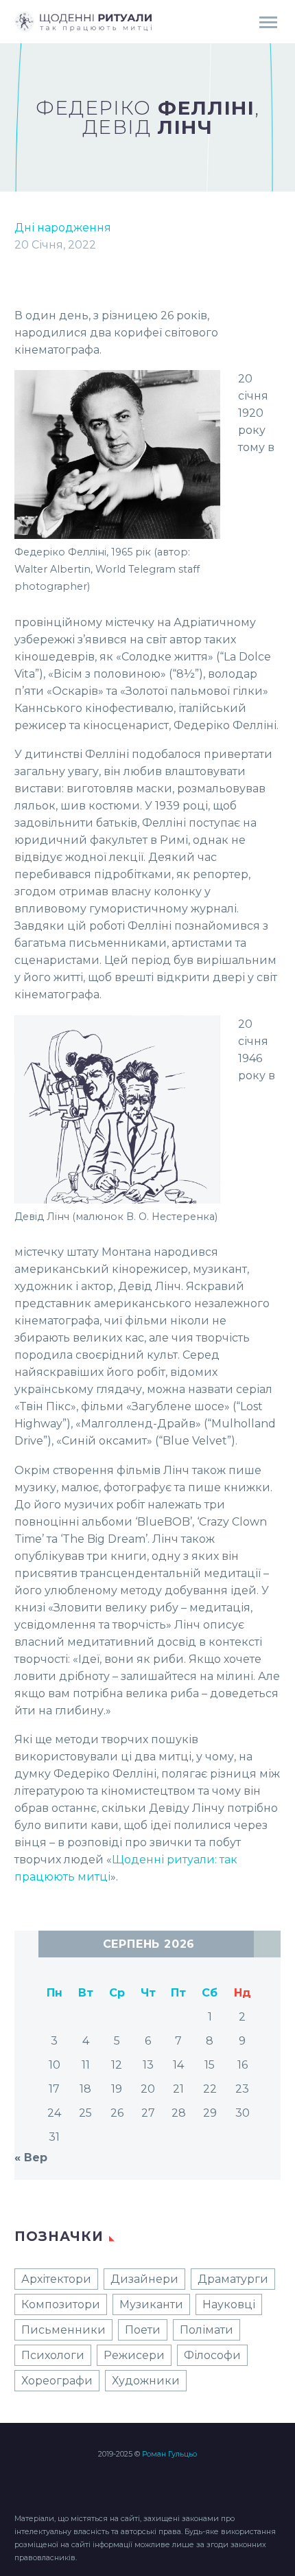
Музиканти (151, 2304)
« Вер (31, 2158)
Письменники (63, 2330)
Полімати (206, 2330)
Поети (143, 2330)
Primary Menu (268, 23)
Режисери (134, 2355)
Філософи (212, 2355)
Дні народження (63, 228)
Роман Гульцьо (169, 2454)
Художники (146, 2381)
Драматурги (233, 2279)
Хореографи (57, 2381)
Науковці (229, 2304)
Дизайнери (144, 2279)
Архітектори (56, 2279)
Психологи (53, 2355)
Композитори (61, 2304)
